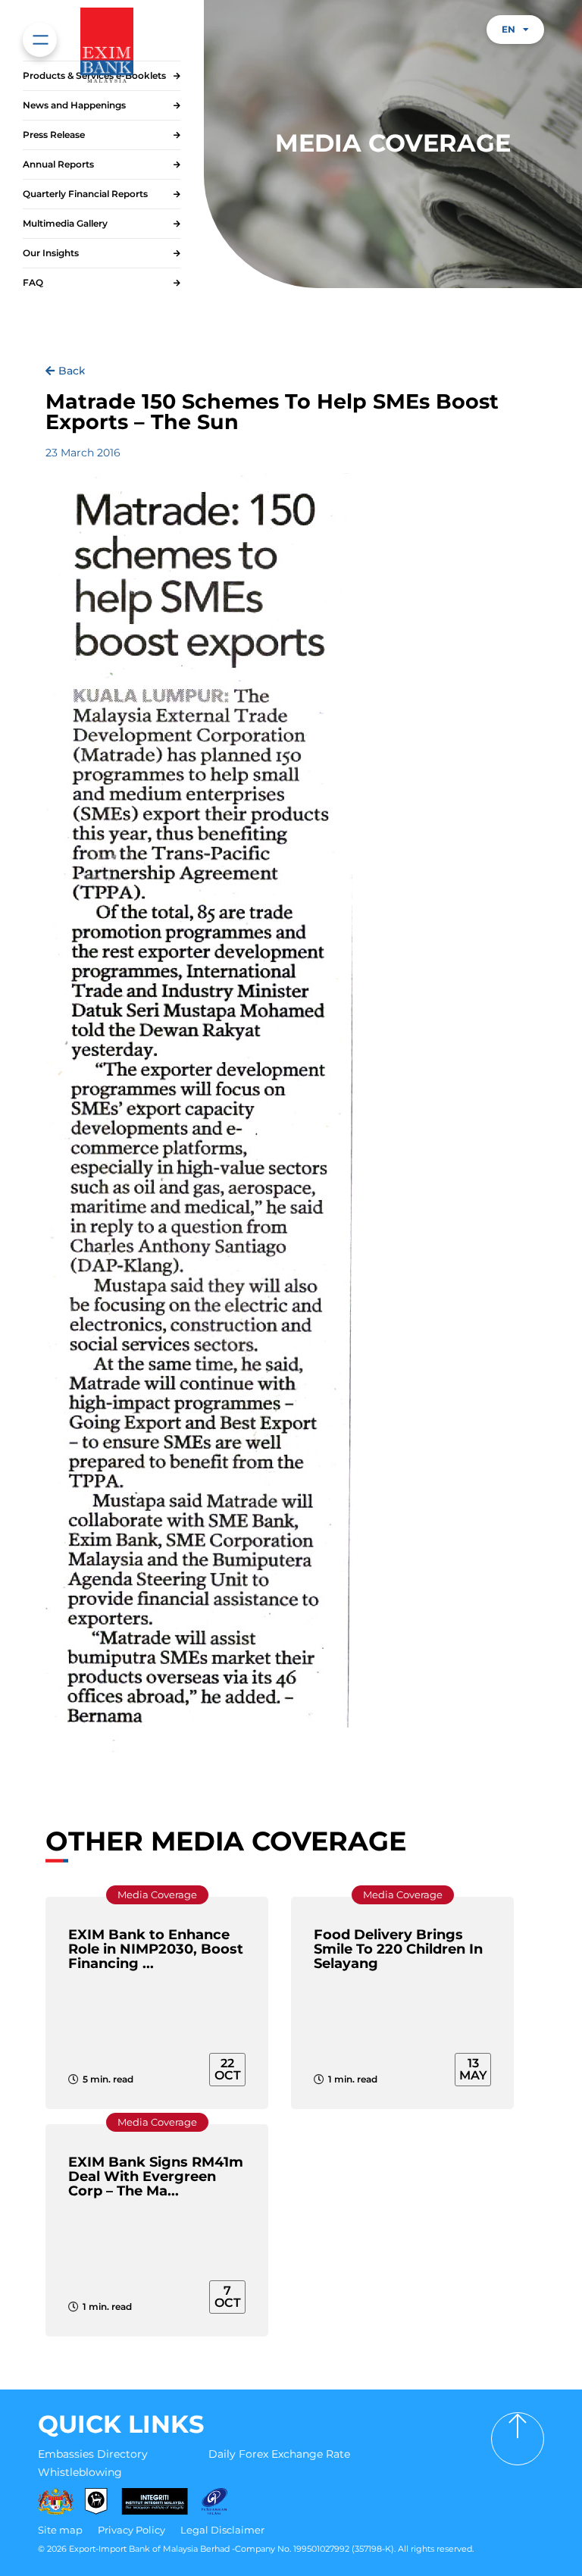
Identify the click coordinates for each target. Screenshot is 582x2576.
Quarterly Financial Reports (85, 194)
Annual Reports (58, 164)
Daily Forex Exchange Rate (279, 2454)
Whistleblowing (80, 2472)
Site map (60, 2530)
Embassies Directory (93, 2454)
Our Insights (51, 253)
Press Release (54, 135)
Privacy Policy (131, 2530)
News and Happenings (74, 105)
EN (508, 29)
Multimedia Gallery (65, 223)
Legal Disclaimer (222, 2530)
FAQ (33, 282)
